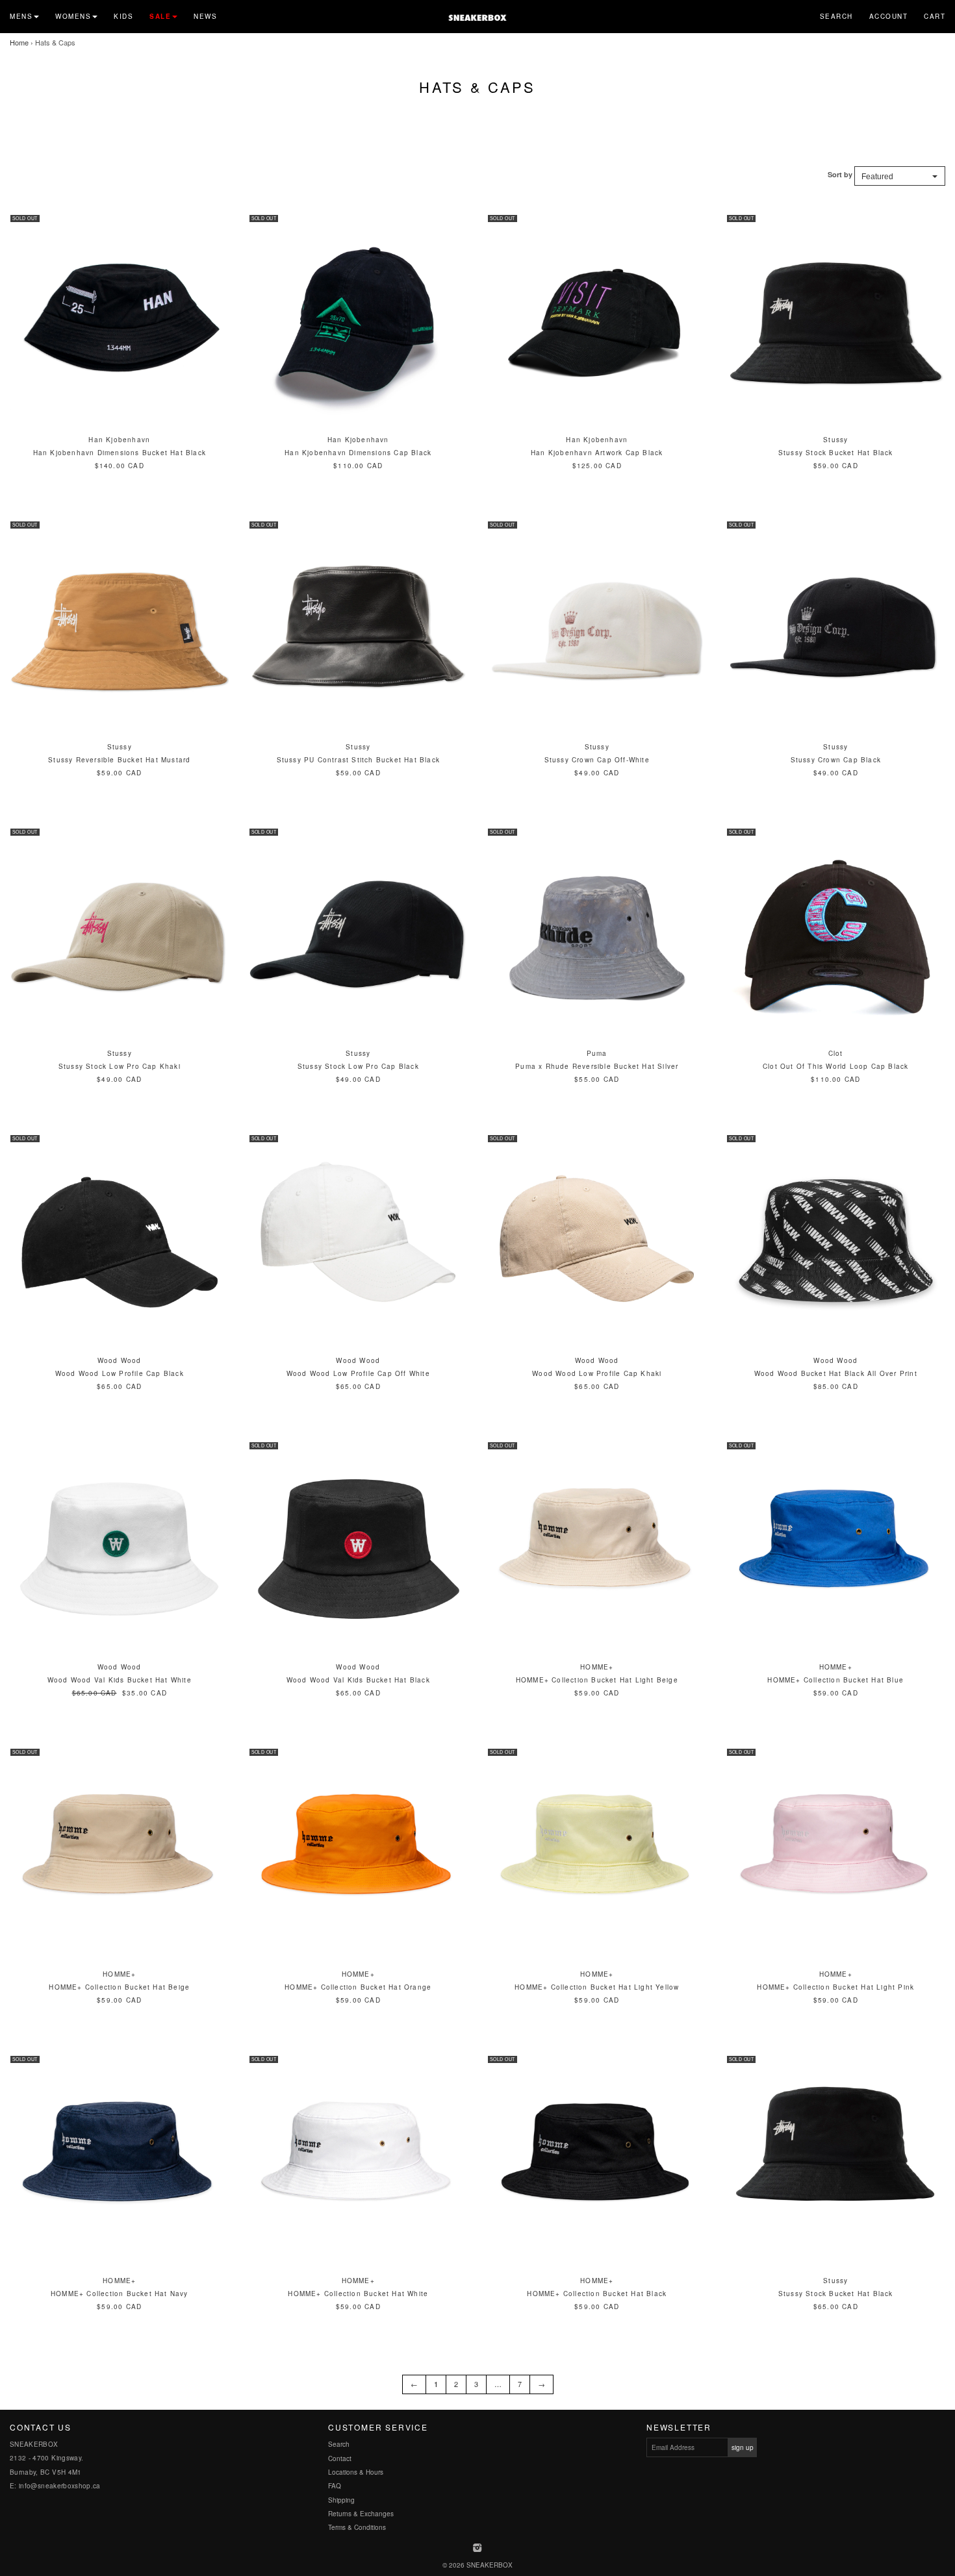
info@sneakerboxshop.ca (60, 2486)
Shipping (341, 2500)
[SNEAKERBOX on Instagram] (478, 2549)
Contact (340, 2458)
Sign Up (743, 2447)
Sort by (840, 174)
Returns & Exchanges (361, 2514)
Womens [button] (73, 16)
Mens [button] (21, 16)
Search (836, 16)
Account (889, 16)
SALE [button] (160, 16)
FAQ (335, 2486)
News (205, 16)
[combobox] (900, 176)
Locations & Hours (356, 2472)
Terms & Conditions (357, 2527)
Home (19, 42)
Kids (123, 16)
